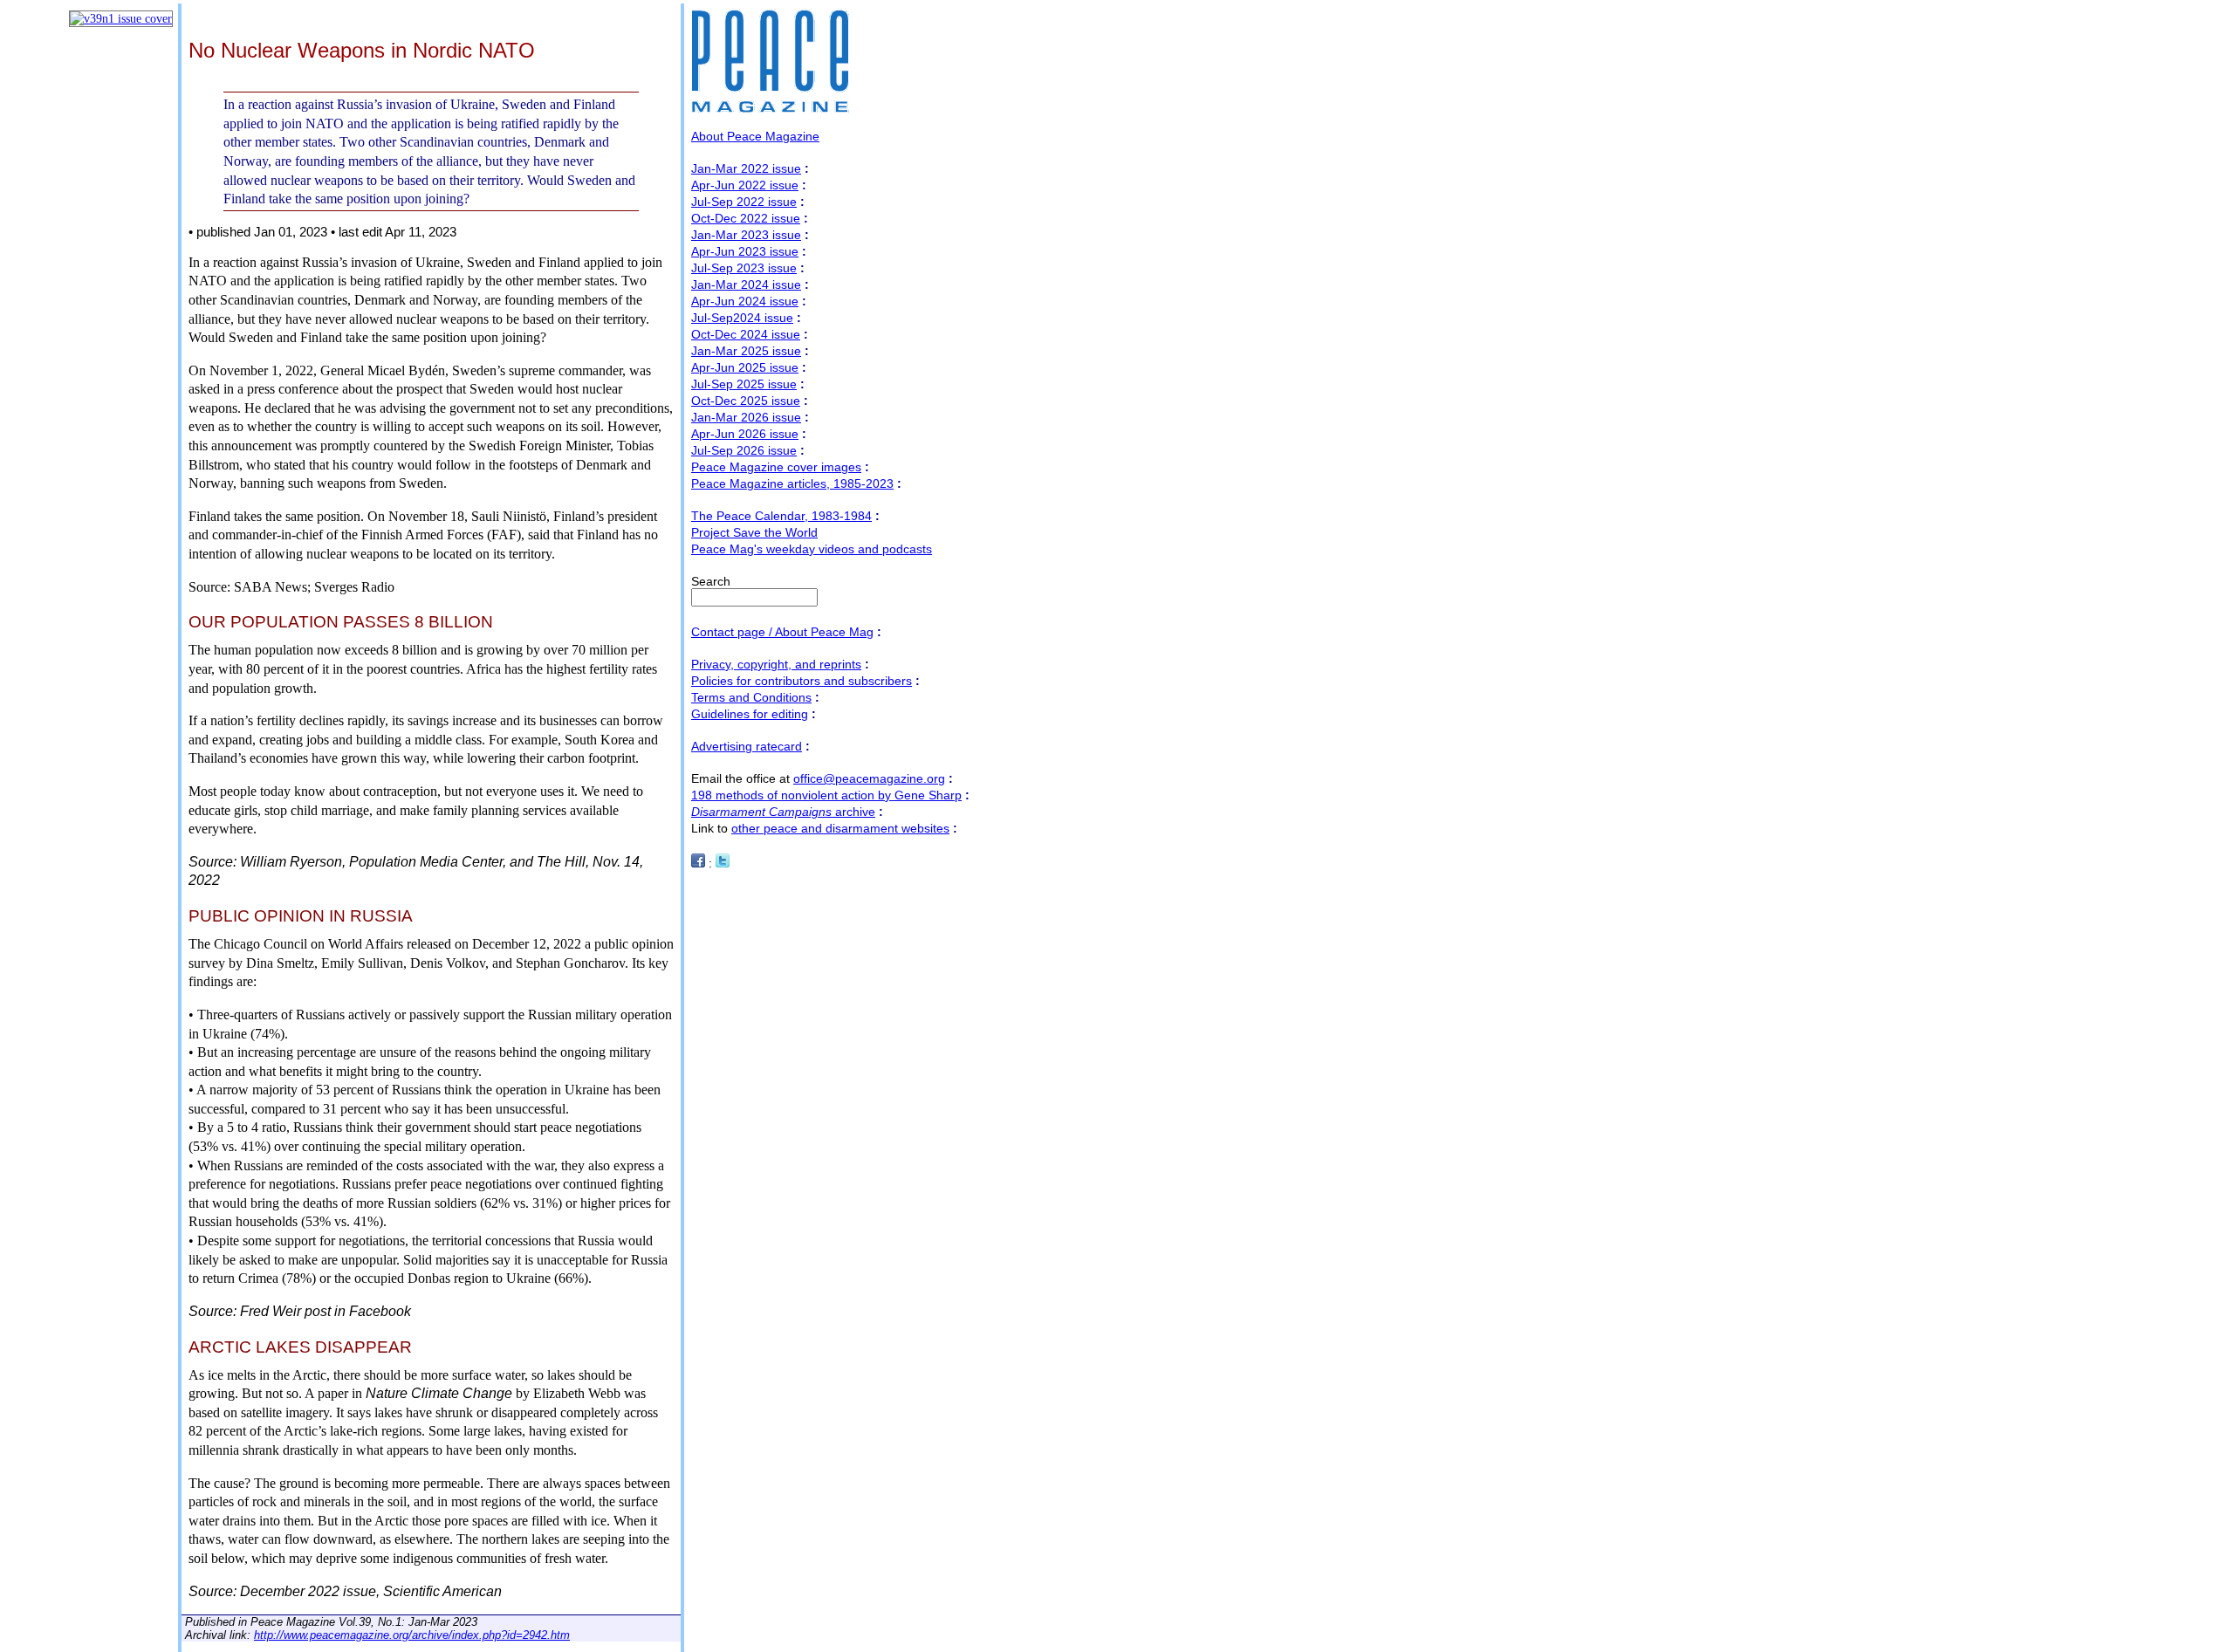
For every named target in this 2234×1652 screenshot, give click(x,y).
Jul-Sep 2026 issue (744, 450)
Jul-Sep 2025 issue (744, 384)
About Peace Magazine (755, 136)
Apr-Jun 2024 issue (745, 301)
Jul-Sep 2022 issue (744, 202)
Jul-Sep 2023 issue (744, 268)
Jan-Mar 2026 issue (746, 417)
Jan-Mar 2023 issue (746, 235)
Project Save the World (754, 532)
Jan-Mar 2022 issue (746, 168)
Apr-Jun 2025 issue (745, 367)
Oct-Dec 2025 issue (746, 401)
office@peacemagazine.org (869, 778)
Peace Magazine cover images (776, 467)
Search (711, 581)
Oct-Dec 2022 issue (746, 218)
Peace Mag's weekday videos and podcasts (812, 549)
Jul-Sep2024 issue (742, 318)
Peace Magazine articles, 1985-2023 (792, 483)
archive (783, 812)
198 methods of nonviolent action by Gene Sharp (826, 795)
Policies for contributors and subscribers (802, 681)
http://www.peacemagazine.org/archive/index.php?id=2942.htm (412, 1635)
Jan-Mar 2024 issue (746, 284)
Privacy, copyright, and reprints (776, 664)
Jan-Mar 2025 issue (746, 351)
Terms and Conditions (751, 697)
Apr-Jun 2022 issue (745, 185)
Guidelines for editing (750, 714)
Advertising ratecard (747, 746)
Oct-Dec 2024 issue (746, 334)
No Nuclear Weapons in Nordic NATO (362, 50)
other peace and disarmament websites (840, 828)
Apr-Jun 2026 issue (745, 434)
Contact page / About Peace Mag (782, 632)
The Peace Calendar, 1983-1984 (781, 516)
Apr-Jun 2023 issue (745, 251)
